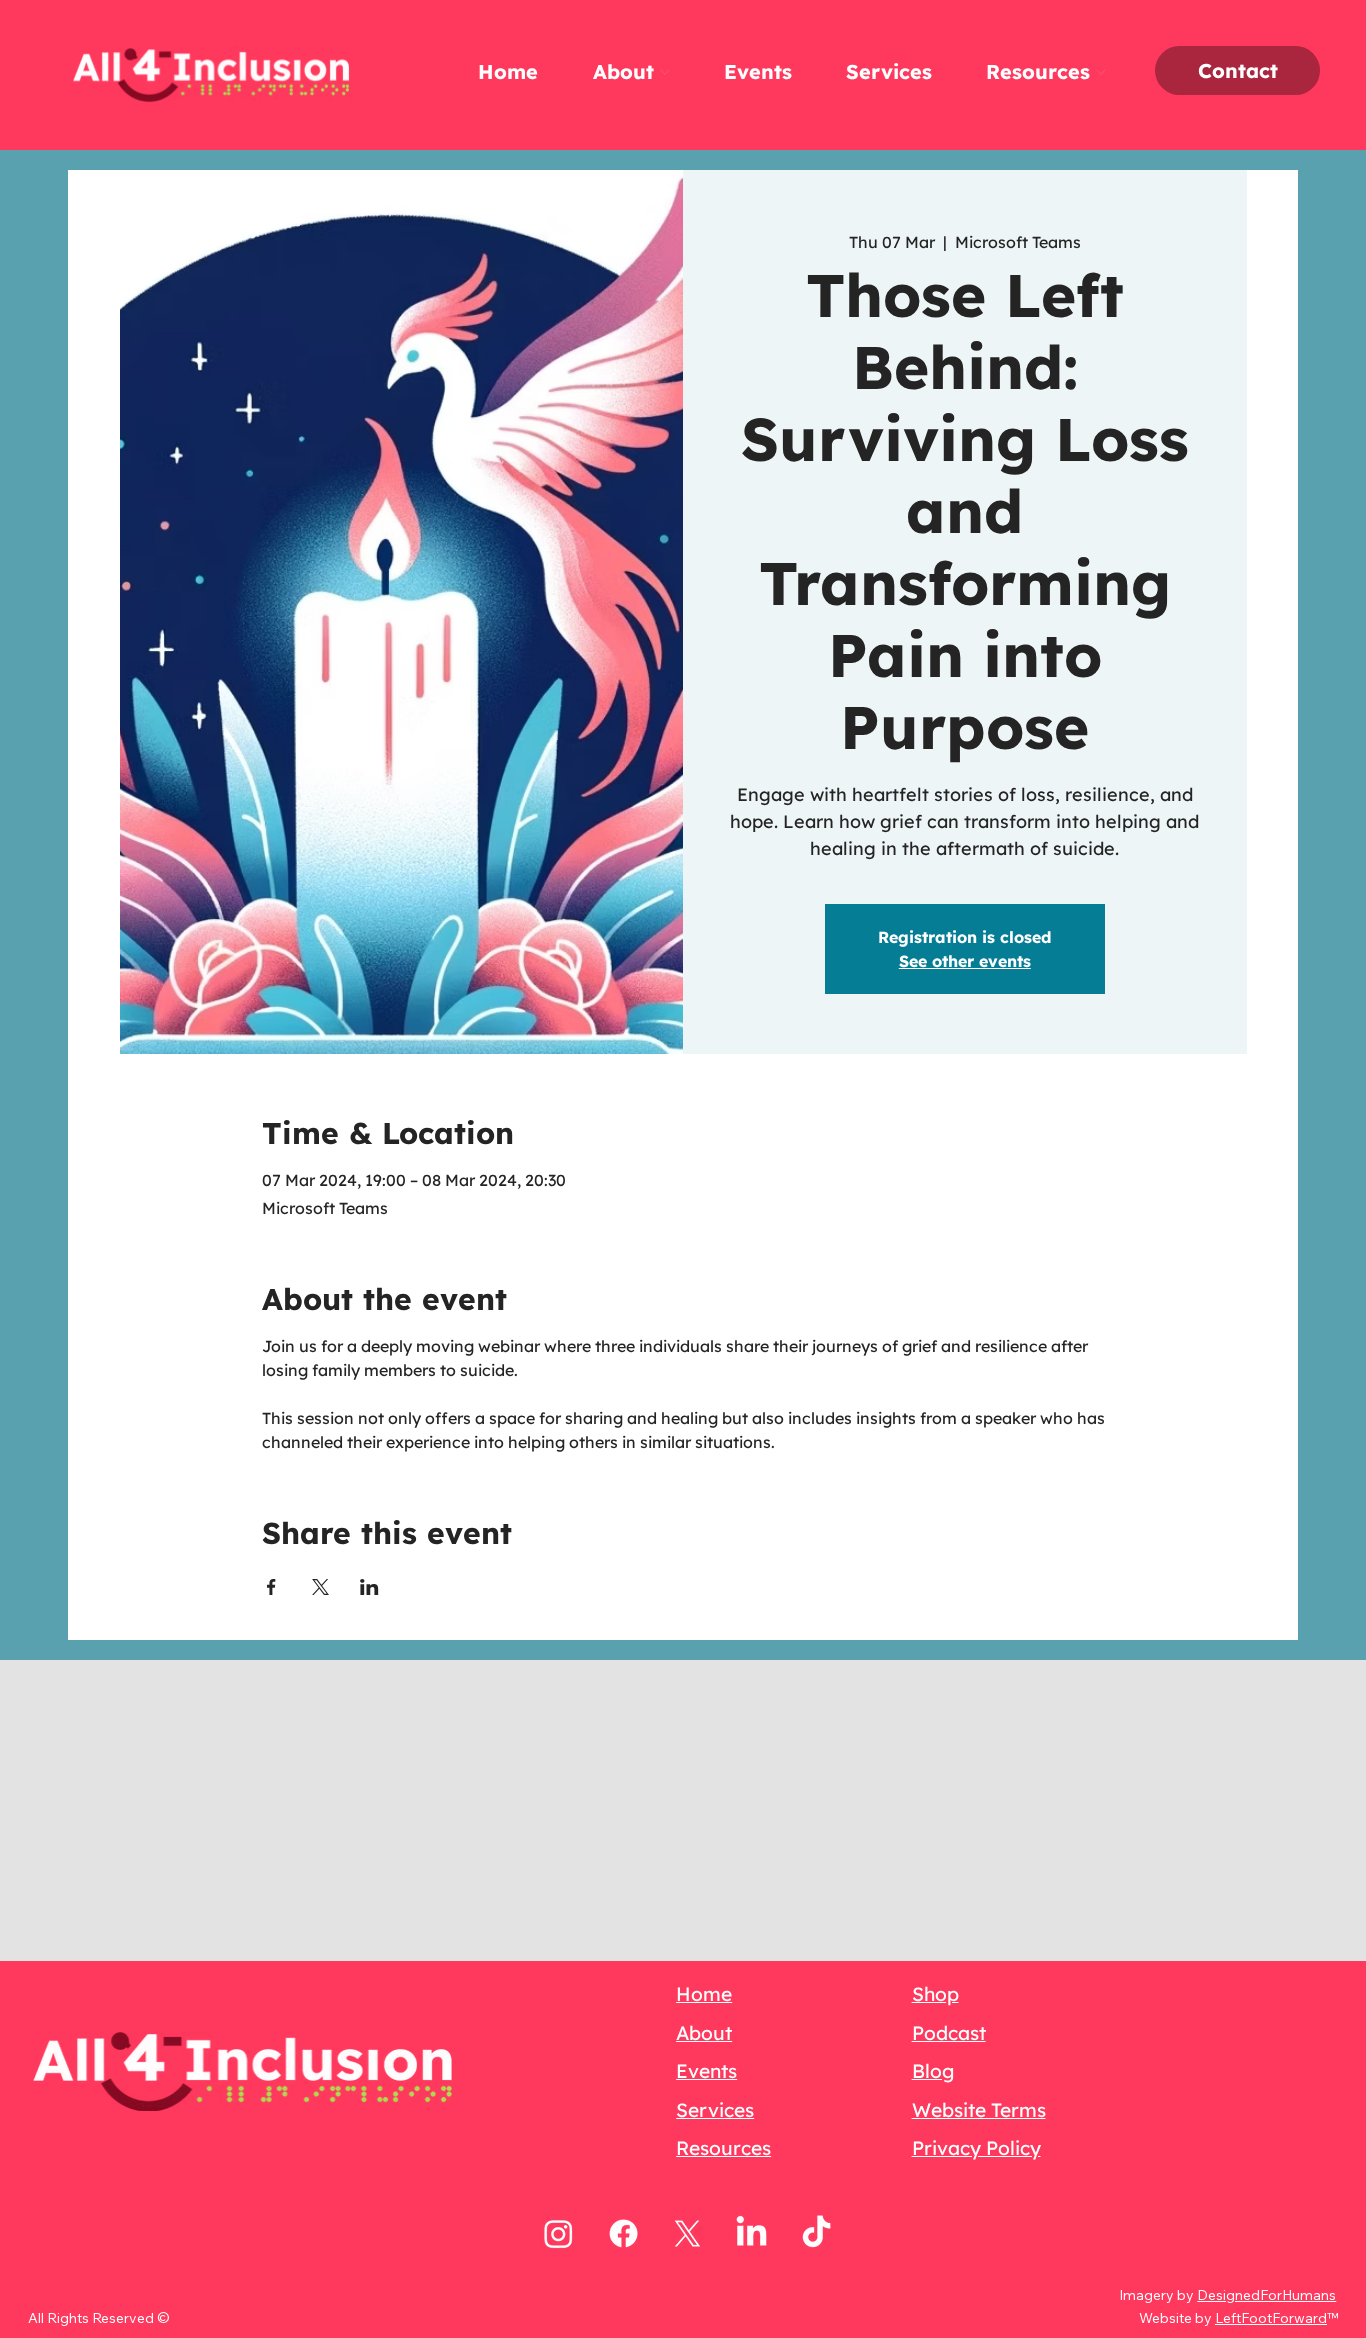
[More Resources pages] (1101, 72)
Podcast (949, 2033)
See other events (965, 961)
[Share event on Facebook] (271, 1587)
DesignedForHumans (1266, 2295)
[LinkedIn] (751, 2233)
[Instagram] (558, 2233)
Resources (723, 2148)
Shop (935, 1994)
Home (704, 1994)
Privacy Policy (976, 2148)
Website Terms (979, 2110)
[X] (687, 2233)
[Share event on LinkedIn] (369, 1587)
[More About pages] (665, 72)
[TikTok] (816, 2233)
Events (706, 2071)
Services (715, 2110)
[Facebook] (623, 2233)
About (704, 2033)
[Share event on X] (320, 1587)
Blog (933, 2071)
